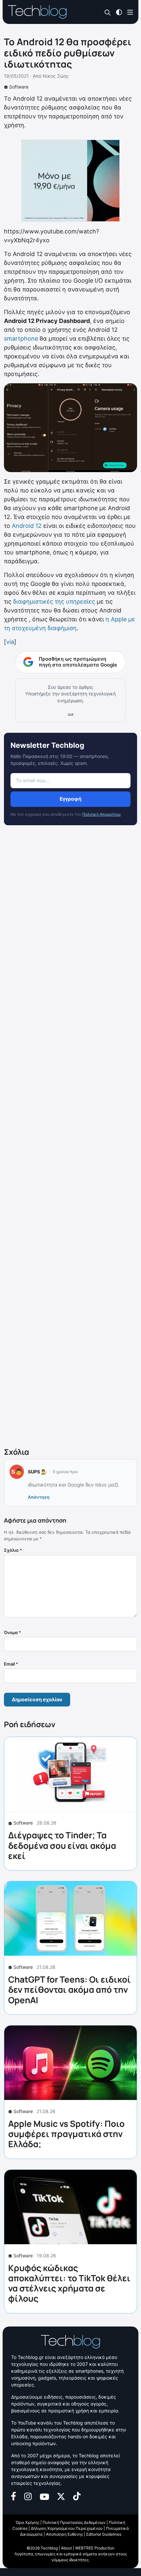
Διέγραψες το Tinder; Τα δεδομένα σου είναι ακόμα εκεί (62, 1845)
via (10, 642)
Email (11, 1664)
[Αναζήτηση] (108, 12)
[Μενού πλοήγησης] (130, 12)
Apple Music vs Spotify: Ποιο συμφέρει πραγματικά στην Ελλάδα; (66, 2134)
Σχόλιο (13, 1550)
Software (19, 87)
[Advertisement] (70, 1138)
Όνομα (12, 1632)
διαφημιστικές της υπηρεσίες (54, 601)
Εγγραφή (70, 799)
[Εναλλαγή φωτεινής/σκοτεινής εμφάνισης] (119, 12)
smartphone (21, 339)
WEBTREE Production (95, 2548)
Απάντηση (39, 1497)
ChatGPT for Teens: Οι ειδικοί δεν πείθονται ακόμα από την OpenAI (70, 1989)
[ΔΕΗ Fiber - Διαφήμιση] (70, 181)
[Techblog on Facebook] (14, 2496)
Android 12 (27, 526)
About (66, 2548)
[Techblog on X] (61, 2496)
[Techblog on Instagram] (28, 2496)
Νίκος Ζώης (56, 76)
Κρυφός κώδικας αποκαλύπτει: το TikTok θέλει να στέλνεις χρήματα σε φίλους (69, 2283)
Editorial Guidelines (104, 2534)
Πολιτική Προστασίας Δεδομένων (74, 2522)
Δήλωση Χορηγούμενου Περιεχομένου (67, 2528)
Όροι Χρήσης (28, 2522)
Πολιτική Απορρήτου (101, 814)
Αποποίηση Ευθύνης (64, 2534)
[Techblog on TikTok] (77, 2496)
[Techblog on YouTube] (44, 2496)
